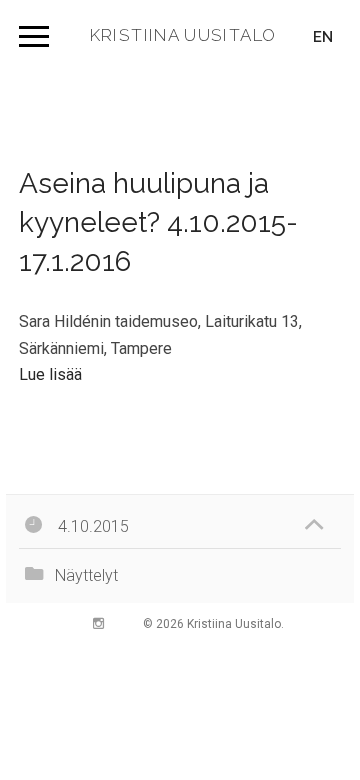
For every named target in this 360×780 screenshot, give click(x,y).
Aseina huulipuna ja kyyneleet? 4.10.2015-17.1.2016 (158, 222)
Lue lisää (50, 374)
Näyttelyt (86, 575)
